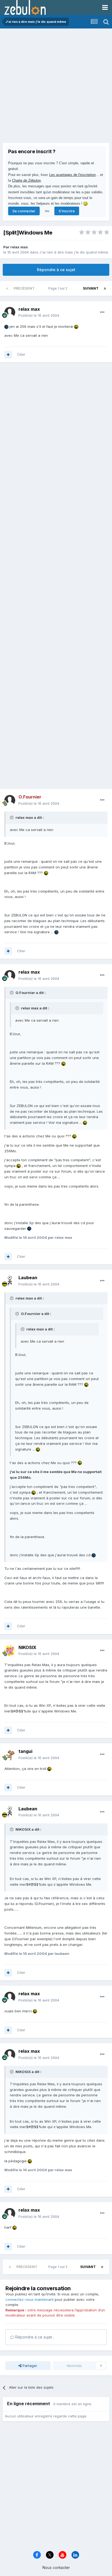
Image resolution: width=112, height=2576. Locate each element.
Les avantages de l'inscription (72, 175)
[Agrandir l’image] (6, 326)
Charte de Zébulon (26, 180)
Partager (29, 2366)
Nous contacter (56, 2567)
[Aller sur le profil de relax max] (10, 312)
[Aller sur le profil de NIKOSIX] (10, 1651)
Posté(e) (39, 315)
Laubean (28, 1278)
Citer (21, 354)
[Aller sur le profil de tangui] (10, 1755)
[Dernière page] (105, 288)
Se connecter (24, 211)
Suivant (91, 288)
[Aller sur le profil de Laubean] (10, 1281)
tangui (25, 1751)
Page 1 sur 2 (59, 288)
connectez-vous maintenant (29, 2299)
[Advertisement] (56, 87)
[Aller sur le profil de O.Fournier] (10, 800)
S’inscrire (67, 211)
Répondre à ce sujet (56, 270)
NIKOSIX (27, 1647)
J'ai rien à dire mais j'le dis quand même (74, 252)
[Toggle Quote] (12, 817)
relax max (19, 247)
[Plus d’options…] (102, 312)
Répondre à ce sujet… (35, 2337)
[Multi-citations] (8, 355)
